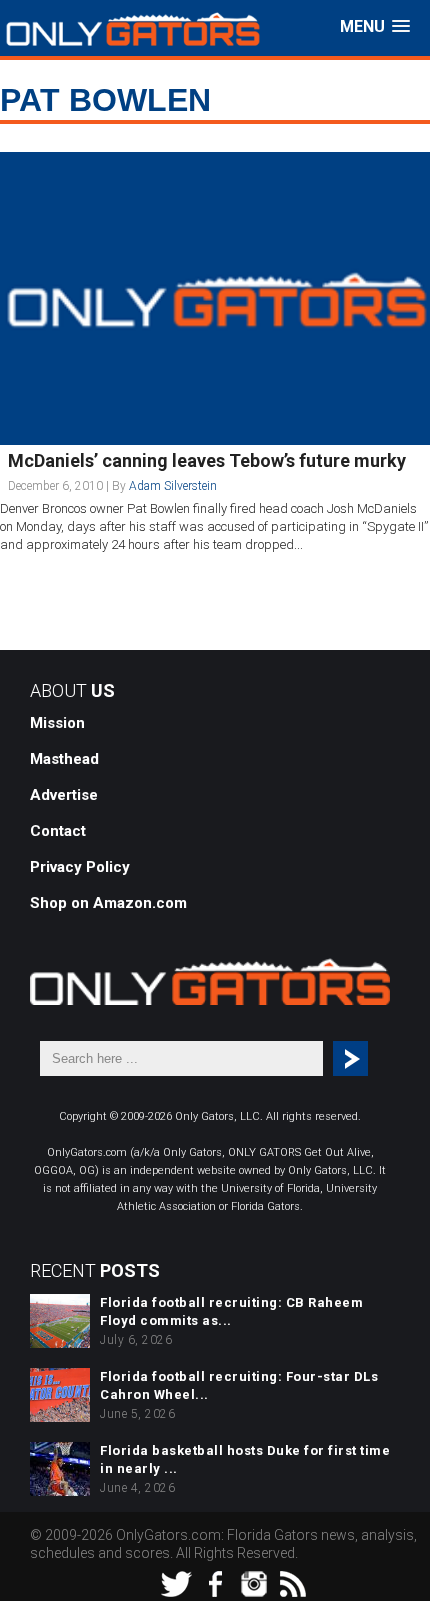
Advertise (64, 795)
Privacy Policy (80, 867)
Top (412, 1583)
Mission (57, 723)
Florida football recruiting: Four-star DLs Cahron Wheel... (239, 1385)
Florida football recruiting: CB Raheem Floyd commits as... (231, 1311)
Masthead (64, 759)
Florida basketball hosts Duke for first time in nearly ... (245, 1459)
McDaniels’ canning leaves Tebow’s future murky (207, 460)
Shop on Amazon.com (108, 903)
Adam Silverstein (173, 486)
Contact (58, 831)
